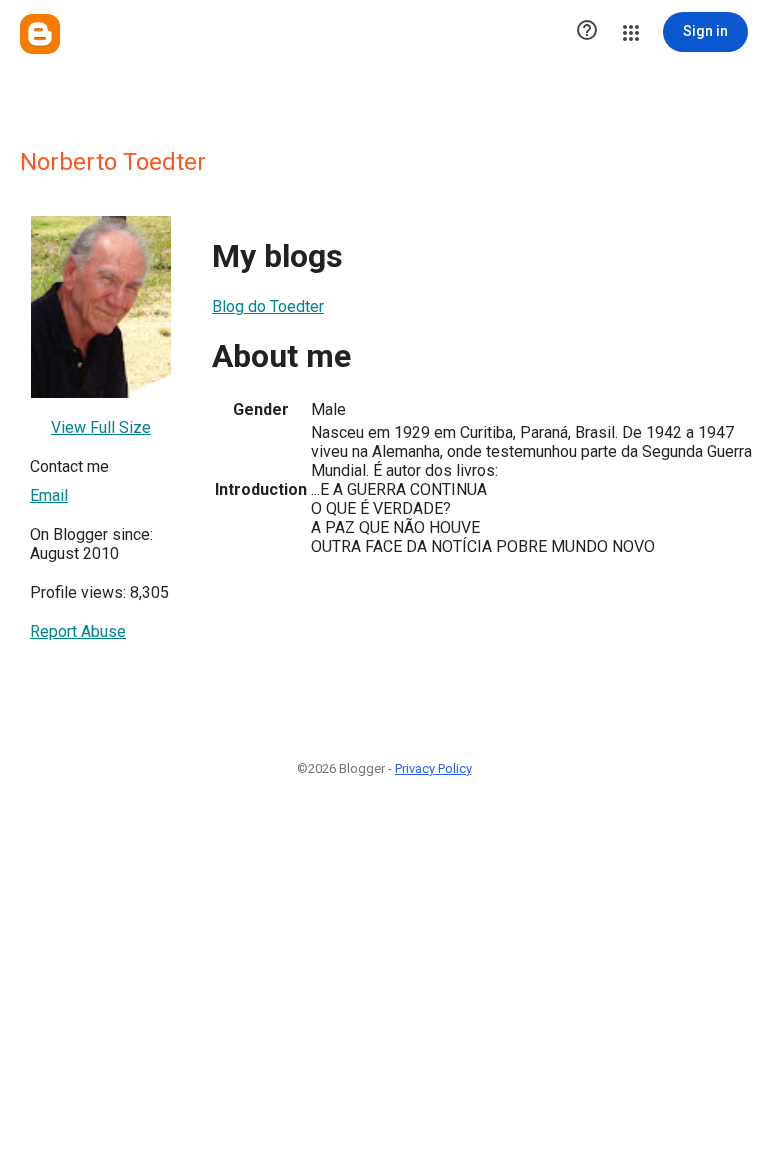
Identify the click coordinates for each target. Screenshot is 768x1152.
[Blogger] (40, 34)
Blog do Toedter (268, 306)
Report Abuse (78, 631)
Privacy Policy (433, 768)
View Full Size (101, 427)
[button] (587, 32)
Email (49, 495)
